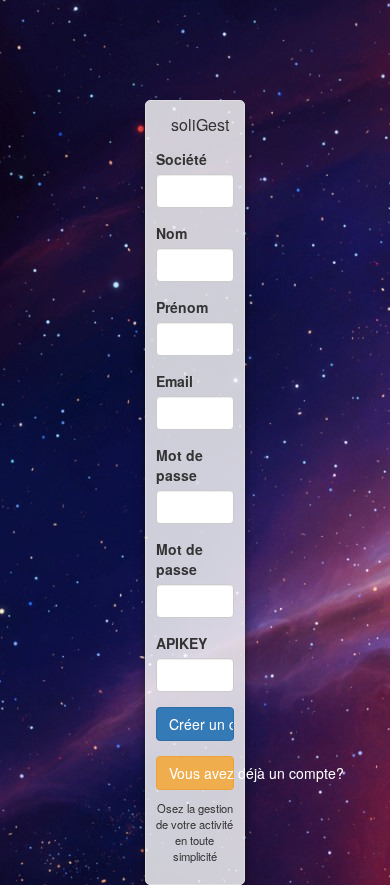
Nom (171, 233)
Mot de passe (179, 465)
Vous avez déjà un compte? (201, 773)
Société (181, 159)
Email (174, 381)
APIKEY (181, 643)
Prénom (182, 307)
